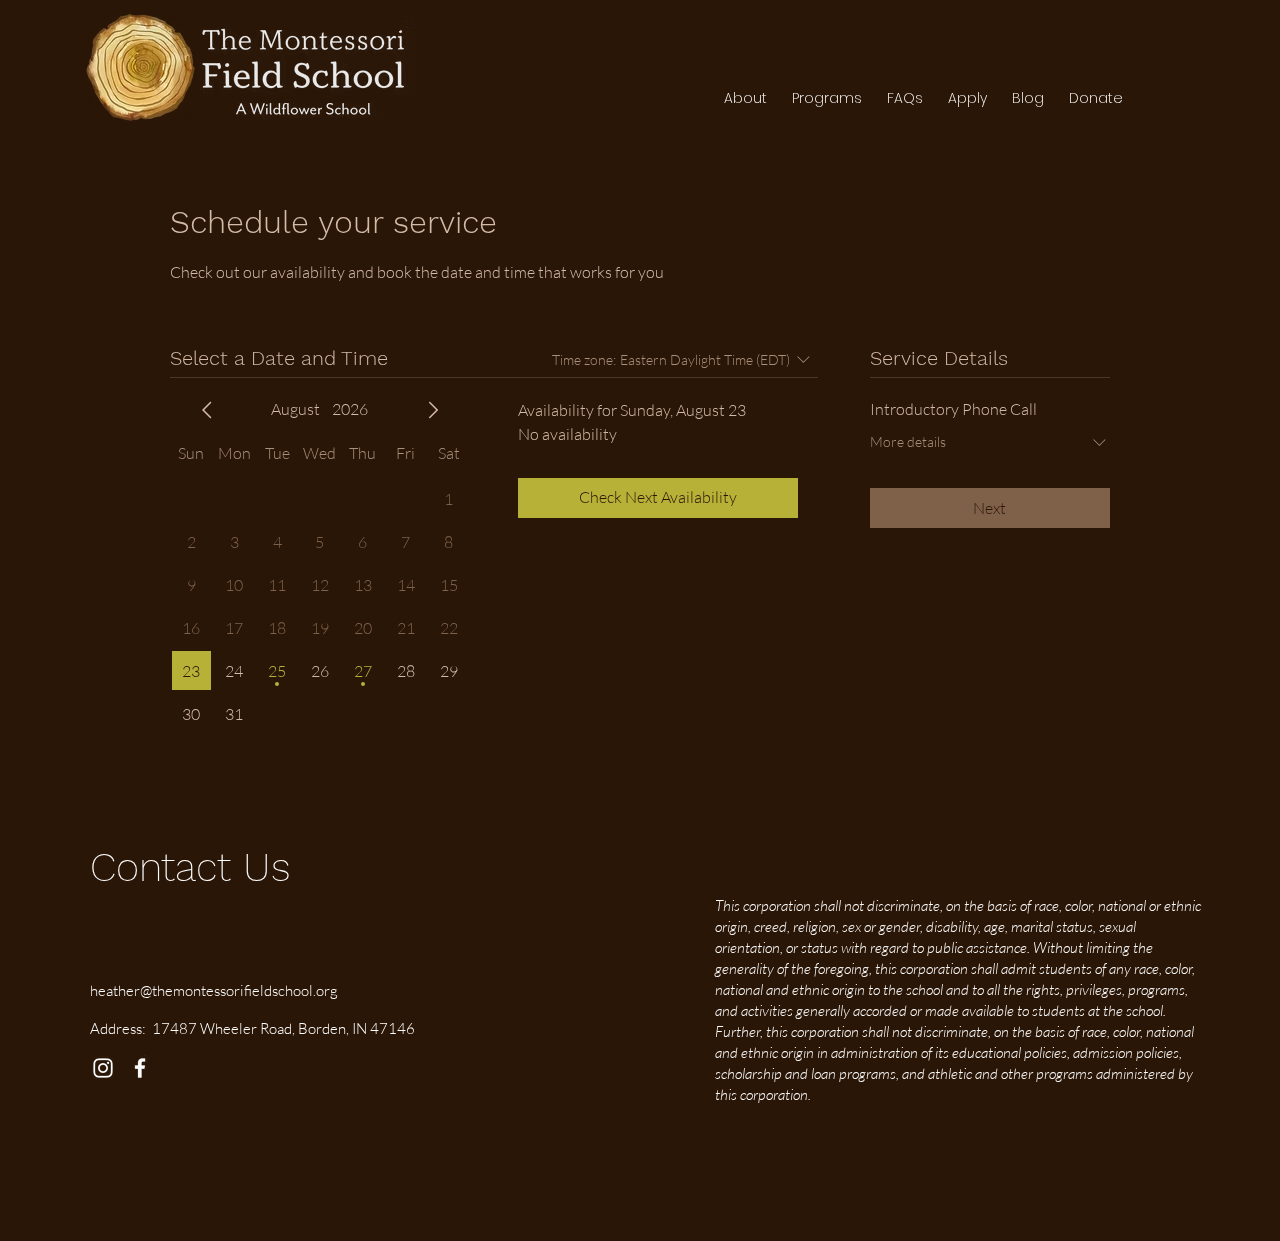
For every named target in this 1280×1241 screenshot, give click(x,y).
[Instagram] (103, 1068)
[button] (826, 98)
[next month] (433, 410)
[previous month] (207, 410)
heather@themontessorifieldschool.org (214, 990)
